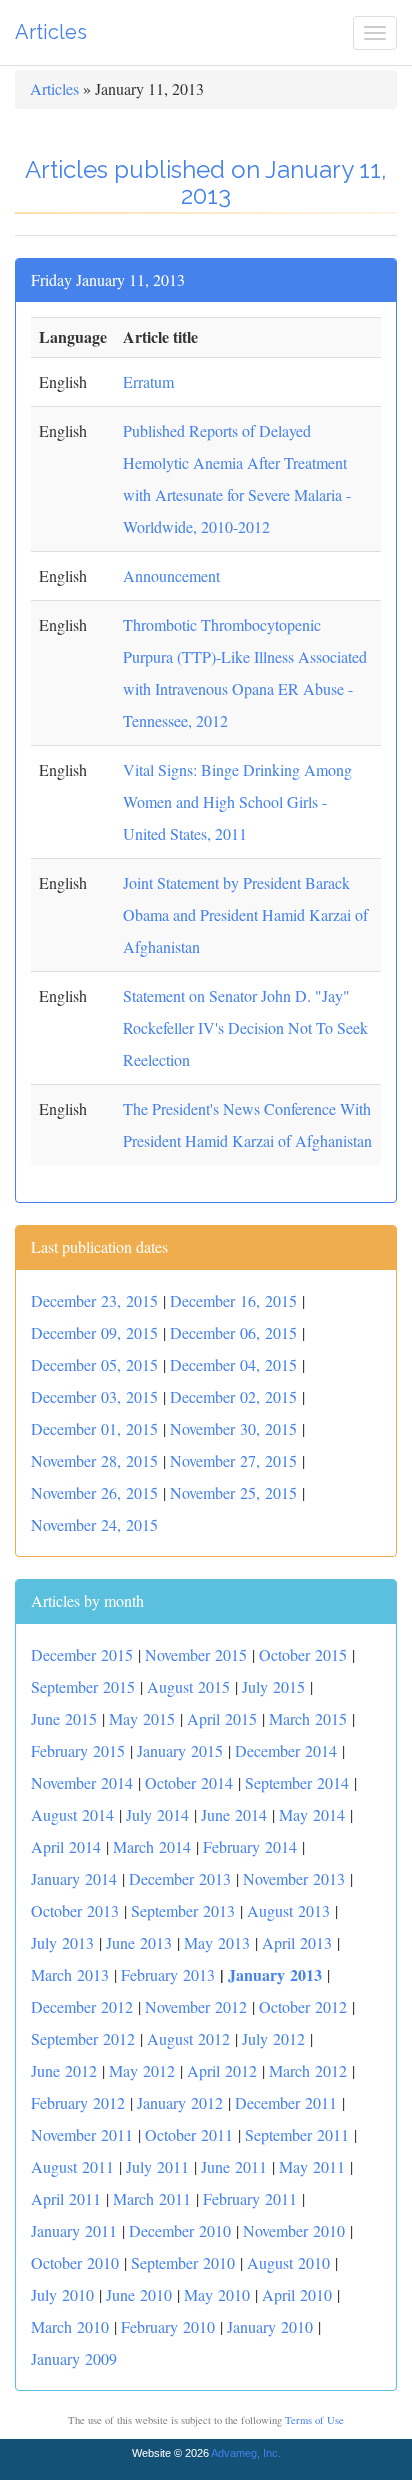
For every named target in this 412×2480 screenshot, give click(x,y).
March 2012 (308, 2070)
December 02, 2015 (233, 1396)
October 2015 (303, 1654)
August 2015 (188, 1686)
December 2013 (180, 1878)
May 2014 (312, 1814)
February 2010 (168, 2326)
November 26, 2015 (94, 1492)
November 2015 (196, 1654)
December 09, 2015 (94, 1332)
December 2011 (286, 2102)
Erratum (148, 381)
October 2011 (189, 2134)
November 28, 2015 (94, 1460)
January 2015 (180, 1750)
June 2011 (234, 2166)
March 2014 (152, 1846)
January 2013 (275, 1974)
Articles (51, 32)
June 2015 (64, 1718)
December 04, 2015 (233, 1364)
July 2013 (62, 1942)
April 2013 (297, 1942)
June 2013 (139, 1942)
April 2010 (297, 2294)
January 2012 (180, 2102)
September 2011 (297, 2134)
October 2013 (75, 1910)
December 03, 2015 (94, 1396)
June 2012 (64, 2070)
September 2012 (83, 2038)
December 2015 (82, 1654)
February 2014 (250, 1846)
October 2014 (189, 1782)
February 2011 (250, 2198)
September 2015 (83, 1686)
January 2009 (74, 2358)
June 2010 (139, 2294)
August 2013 (288, 1910)
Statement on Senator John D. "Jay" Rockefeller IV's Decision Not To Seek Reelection (245, 1027)
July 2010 (62, 2294)
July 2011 (157, 2166)
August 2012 (188, 2038)
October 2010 (75, 2262)
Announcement (171, 575)
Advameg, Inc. (246, 2453)
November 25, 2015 (233, 1492)
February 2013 (168, 1974)
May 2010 (217, 2294)
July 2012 (273, 2038)
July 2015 (273, 1686)
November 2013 (294, 1878)
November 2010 (294, 2230)
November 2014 (82, 1782)
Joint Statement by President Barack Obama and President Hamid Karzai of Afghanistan (245, 914)
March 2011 (152, 2198)
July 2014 (157, 1814)
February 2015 (78, 1750)
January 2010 (270, 2326)
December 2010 (180, 2230)
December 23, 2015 (94, 1300)
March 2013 (70, 1974)
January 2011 (74, 2230)
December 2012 (82, 2006)
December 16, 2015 (233, 1300)
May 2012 (142, 2070)
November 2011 (82, 2134)
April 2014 (66, 1846)
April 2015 (222, 1718)
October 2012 (303, 2006)
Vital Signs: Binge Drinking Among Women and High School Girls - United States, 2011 (237, 801)
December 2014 (286, 1750)
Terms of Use (314, 2420)
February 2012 (78, 2102)
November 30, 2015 (233, 1428)
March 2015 (308, 1718)
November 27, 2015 (233, 1460)
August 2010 (288, 2262)
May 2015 (142, 1718)
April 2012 (222, 2070)
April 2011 (66, 2198)
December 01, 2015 (94, 1428)
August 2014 (72, 1814)
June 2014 (234, 1814)
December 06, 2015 (233, 1332)
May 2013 (217, 1942)
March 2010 (70, 2326)
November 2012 (196, 2006)
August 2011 (72, 2166)
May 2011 (312, 2166)
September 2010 (183, 2262)
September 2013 (183, 1910)
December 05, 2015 (94, 1364)
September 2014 (297, 1782)
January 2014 (74, 1878)
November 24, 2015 (94, 1524)
